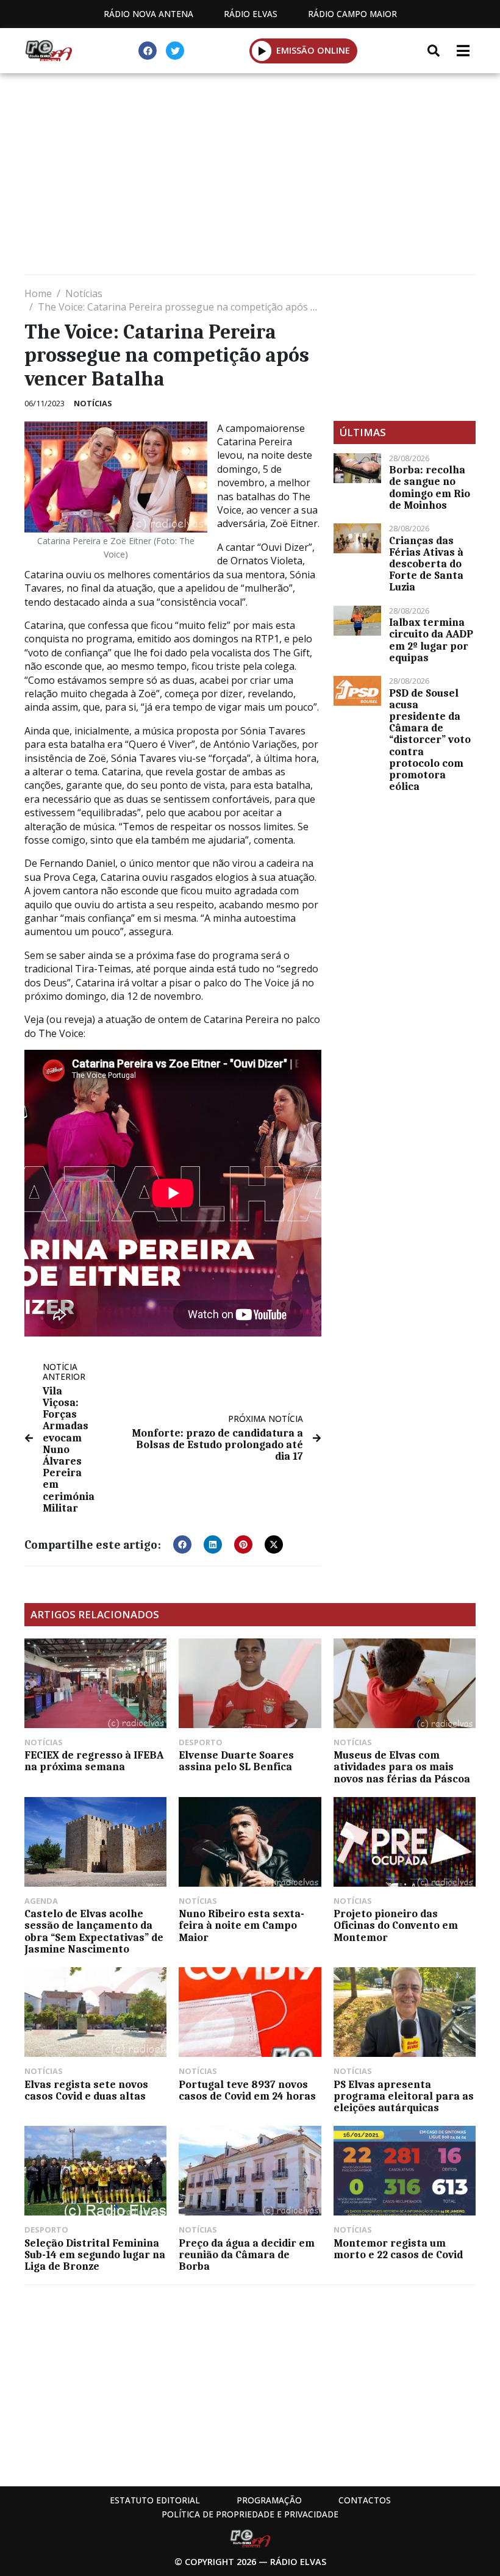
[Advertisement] (250, 177)
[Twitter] (175, 51)
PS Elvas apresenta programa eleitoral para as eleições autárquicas (404, 2096)
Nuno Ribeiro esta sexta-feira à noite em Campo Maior (241, 1925)
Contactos (365, 2500)
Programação (269, 2500)
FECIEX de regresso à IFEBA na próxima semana (94, 1761)
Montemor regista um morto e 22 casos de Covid (398, 2249)
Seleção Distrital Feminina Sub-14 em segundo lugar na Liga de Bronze (95, 2255)
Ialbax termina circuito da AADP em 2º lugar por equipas (431, 640)
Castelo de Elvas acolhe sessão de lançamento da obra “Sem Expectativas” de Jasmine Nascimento (94, 1931)
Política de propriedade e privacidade (250, 2514)
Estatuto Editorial (155, 2500)
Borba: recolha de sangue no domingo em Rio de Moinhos (430, 487)
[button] (262, 51)
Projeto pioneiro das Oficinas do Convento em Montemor (396, 1925)
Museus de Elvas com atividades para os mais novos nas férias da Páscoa (402, 1767)
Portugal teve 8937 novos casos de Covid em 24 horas (247, 2090)
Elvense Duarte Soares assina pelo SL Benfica (236, 1761)
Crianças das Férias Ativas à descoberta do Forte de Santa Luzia (426, 564)
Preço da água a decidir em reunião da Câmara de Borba (247, 2255)
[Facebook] (148, 51)
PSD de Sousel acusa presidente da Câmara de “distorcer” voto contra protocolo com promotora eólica (430, 740)
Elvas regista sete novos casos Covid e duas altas (86, 2090)
